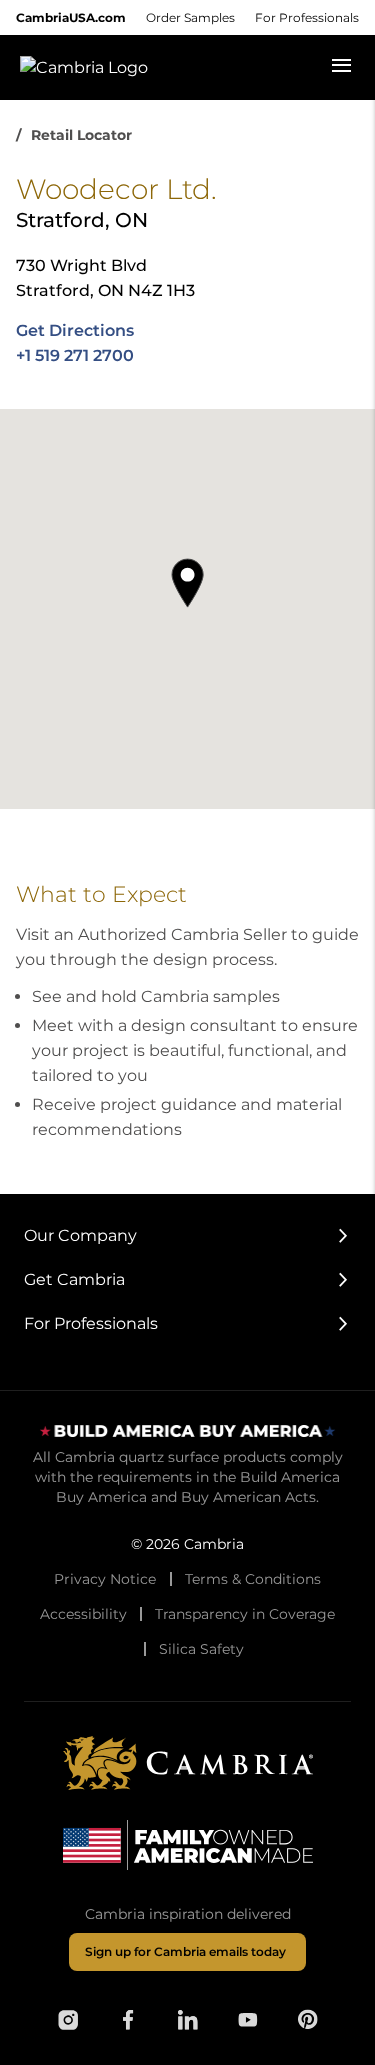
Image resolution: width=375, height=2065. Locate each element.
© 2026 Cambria (187, 1544)
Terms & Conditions (253, 1579)
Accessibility (83, 1614)
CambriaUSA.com (71, 17)
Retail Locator (81, 135)
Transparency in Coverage (245, 1614)
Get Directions (75, 330)
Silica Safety (201, 1649)
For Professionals (307, 17)
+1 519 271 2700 (75, 355)
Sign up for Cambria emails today (185, 1951)
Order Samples (190, 17)
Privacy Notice (105, 1579)
